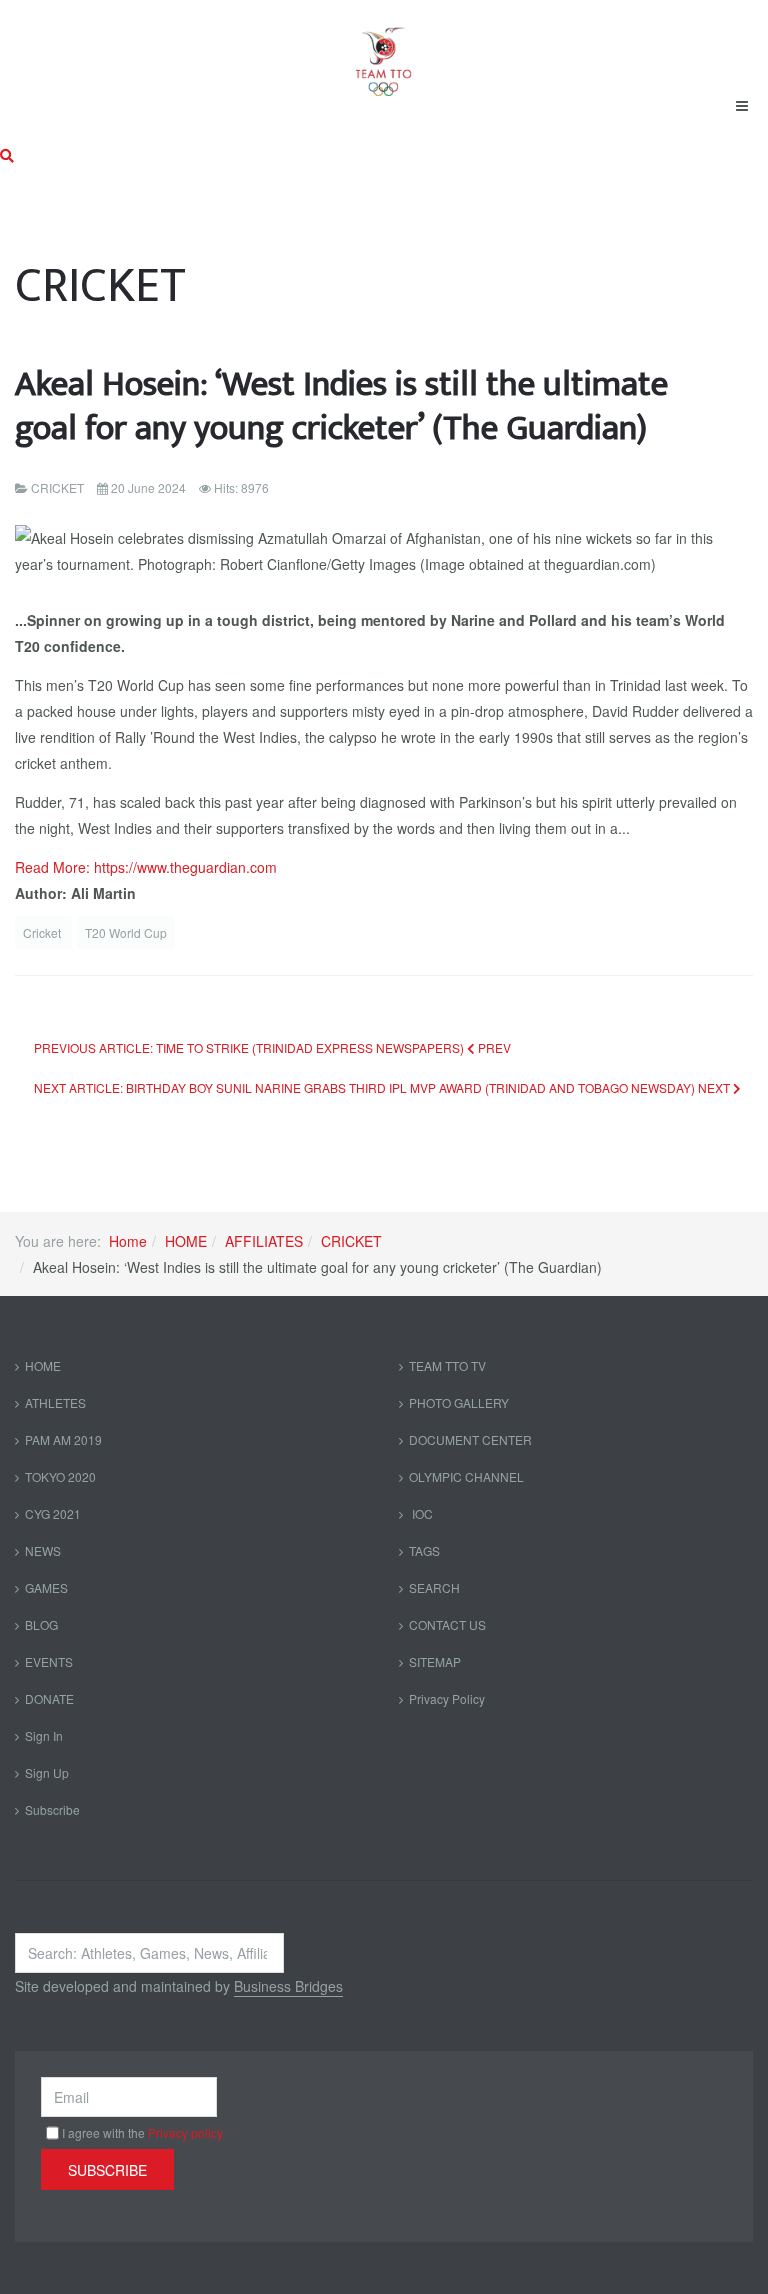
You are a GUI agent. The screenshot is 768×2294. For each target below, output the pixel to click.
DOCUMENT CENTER (470, 1439)
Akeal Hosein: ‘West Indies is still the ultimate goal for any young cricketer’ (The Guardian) (341, 406)
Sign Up (47, 1772)
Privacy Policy (447, 1698)
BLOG (41, 1624)
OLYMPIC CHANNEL (466, 1476)
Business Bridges (288, 1986)
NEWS (43, 1550)
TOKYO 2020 (60, 1476)
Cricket (43, 932)
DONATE (49, 1698)
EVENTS (49, 1661)
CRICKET (351, 1241)
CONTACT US (447, 1624)
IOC (421, 1513)
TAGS (424, 1550)
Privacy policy (185, 2132)
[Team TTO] (384, 52)
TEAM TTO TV (447, 1365)
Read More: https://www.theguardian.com (146, 867)
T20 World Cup (126, 932)
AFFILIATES (264, 1241)
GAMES (46, 1587)
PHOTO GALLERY (459, 1402)
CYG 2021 (53, 1513)
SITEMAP (435, 1661)
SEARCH (434, 1587)
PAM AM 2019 (63, 1439)
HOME (186, 1241)
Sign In (44, 1735)
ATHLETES (55, 1402)
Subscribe (52, 1809)
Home (128, 1241)
